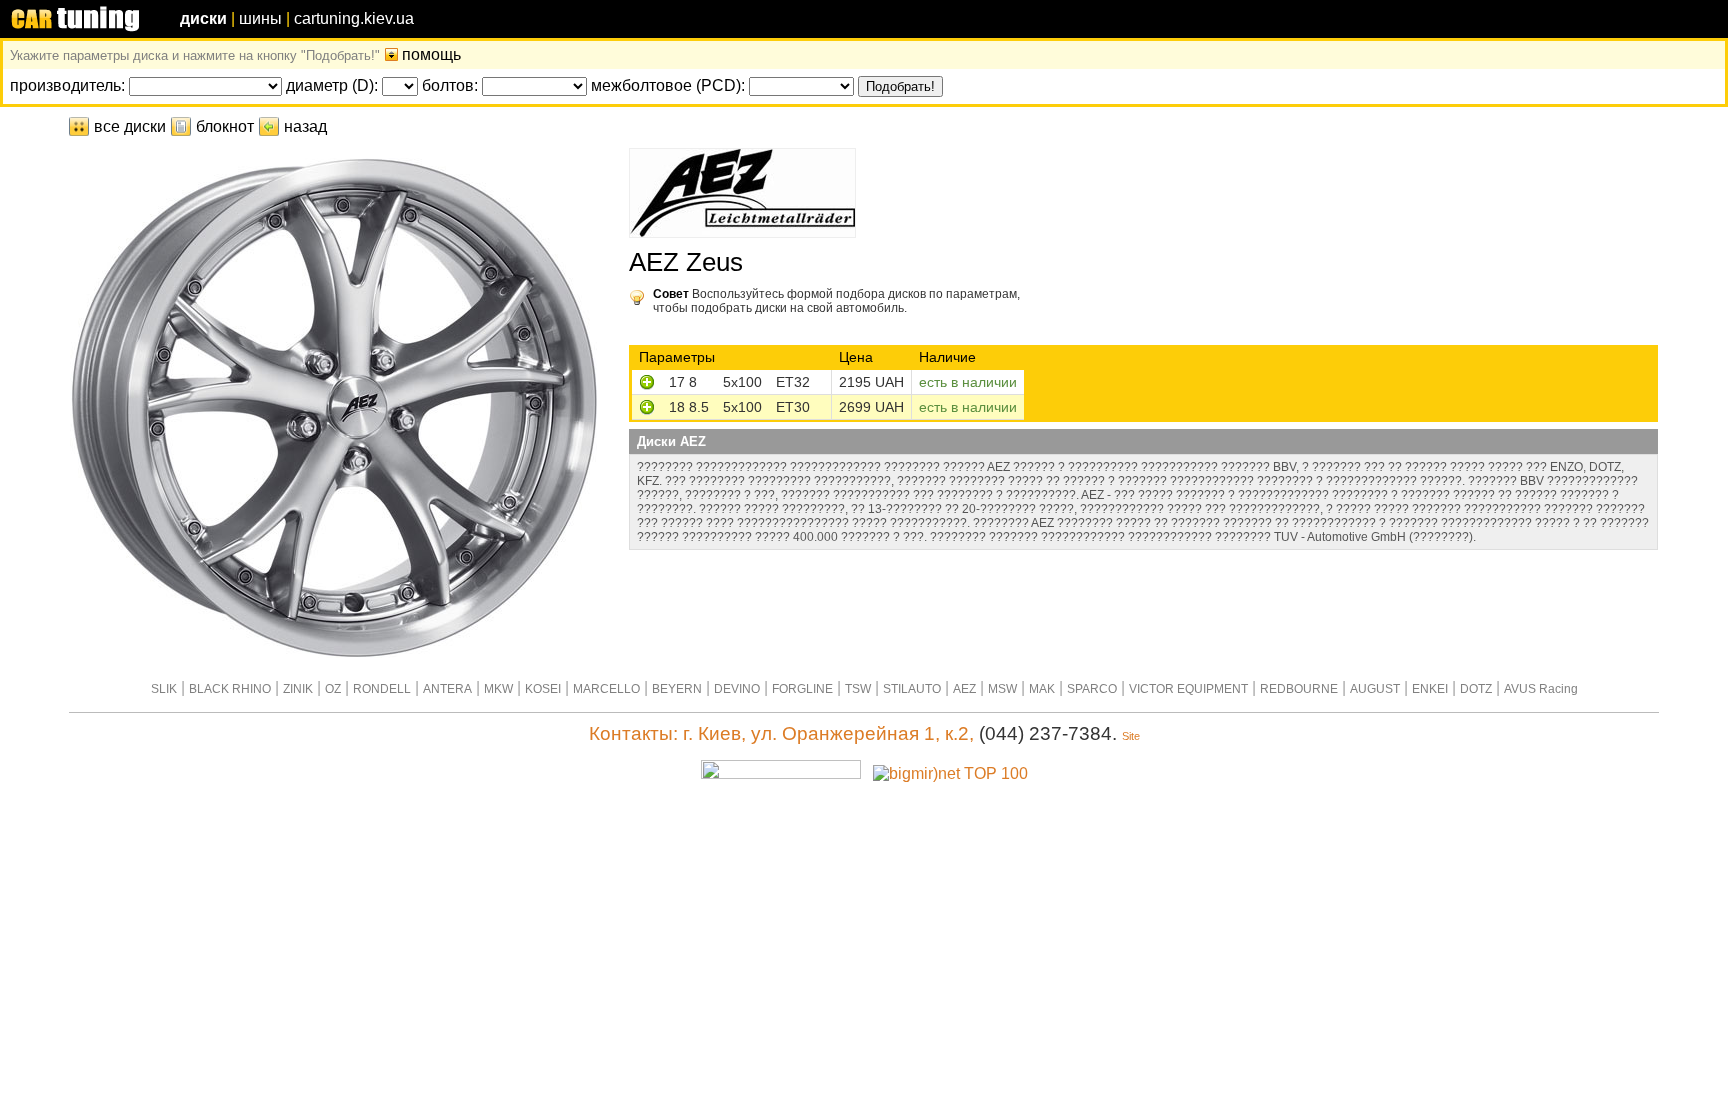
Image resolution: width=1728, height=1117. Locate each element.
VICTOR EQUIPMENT (1188, 689)
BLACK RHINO (230, 689)
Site (1131, 736)
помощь (431, 54)
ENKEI (1430, 689)
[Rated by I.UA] (781, 773)
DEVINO (737, 689)
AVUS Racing (1541, 689)
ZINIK (298, 689)
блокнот (225, 126)
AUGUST (1375, 689)
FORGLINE (802, 689)
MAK (1042, 689)
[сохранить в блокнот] (647, 385)
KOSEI (543, 689)
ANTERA (447, 689)
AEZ (964, 689)
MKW (498, 689)
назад (305, 126)
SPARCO (1092, 689)
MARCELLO (606, 689)
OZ (333, 689)
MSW (1002, 689)
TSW (858, 689)
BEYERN (677, 689)
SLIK (164, 689)
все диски (130, 126)
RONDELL (382, 689)
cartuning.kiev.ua (354, 18)
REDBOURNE (1299, 689)
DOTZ (1476, 689)
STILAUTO (912, 689)
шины (260, 18)
